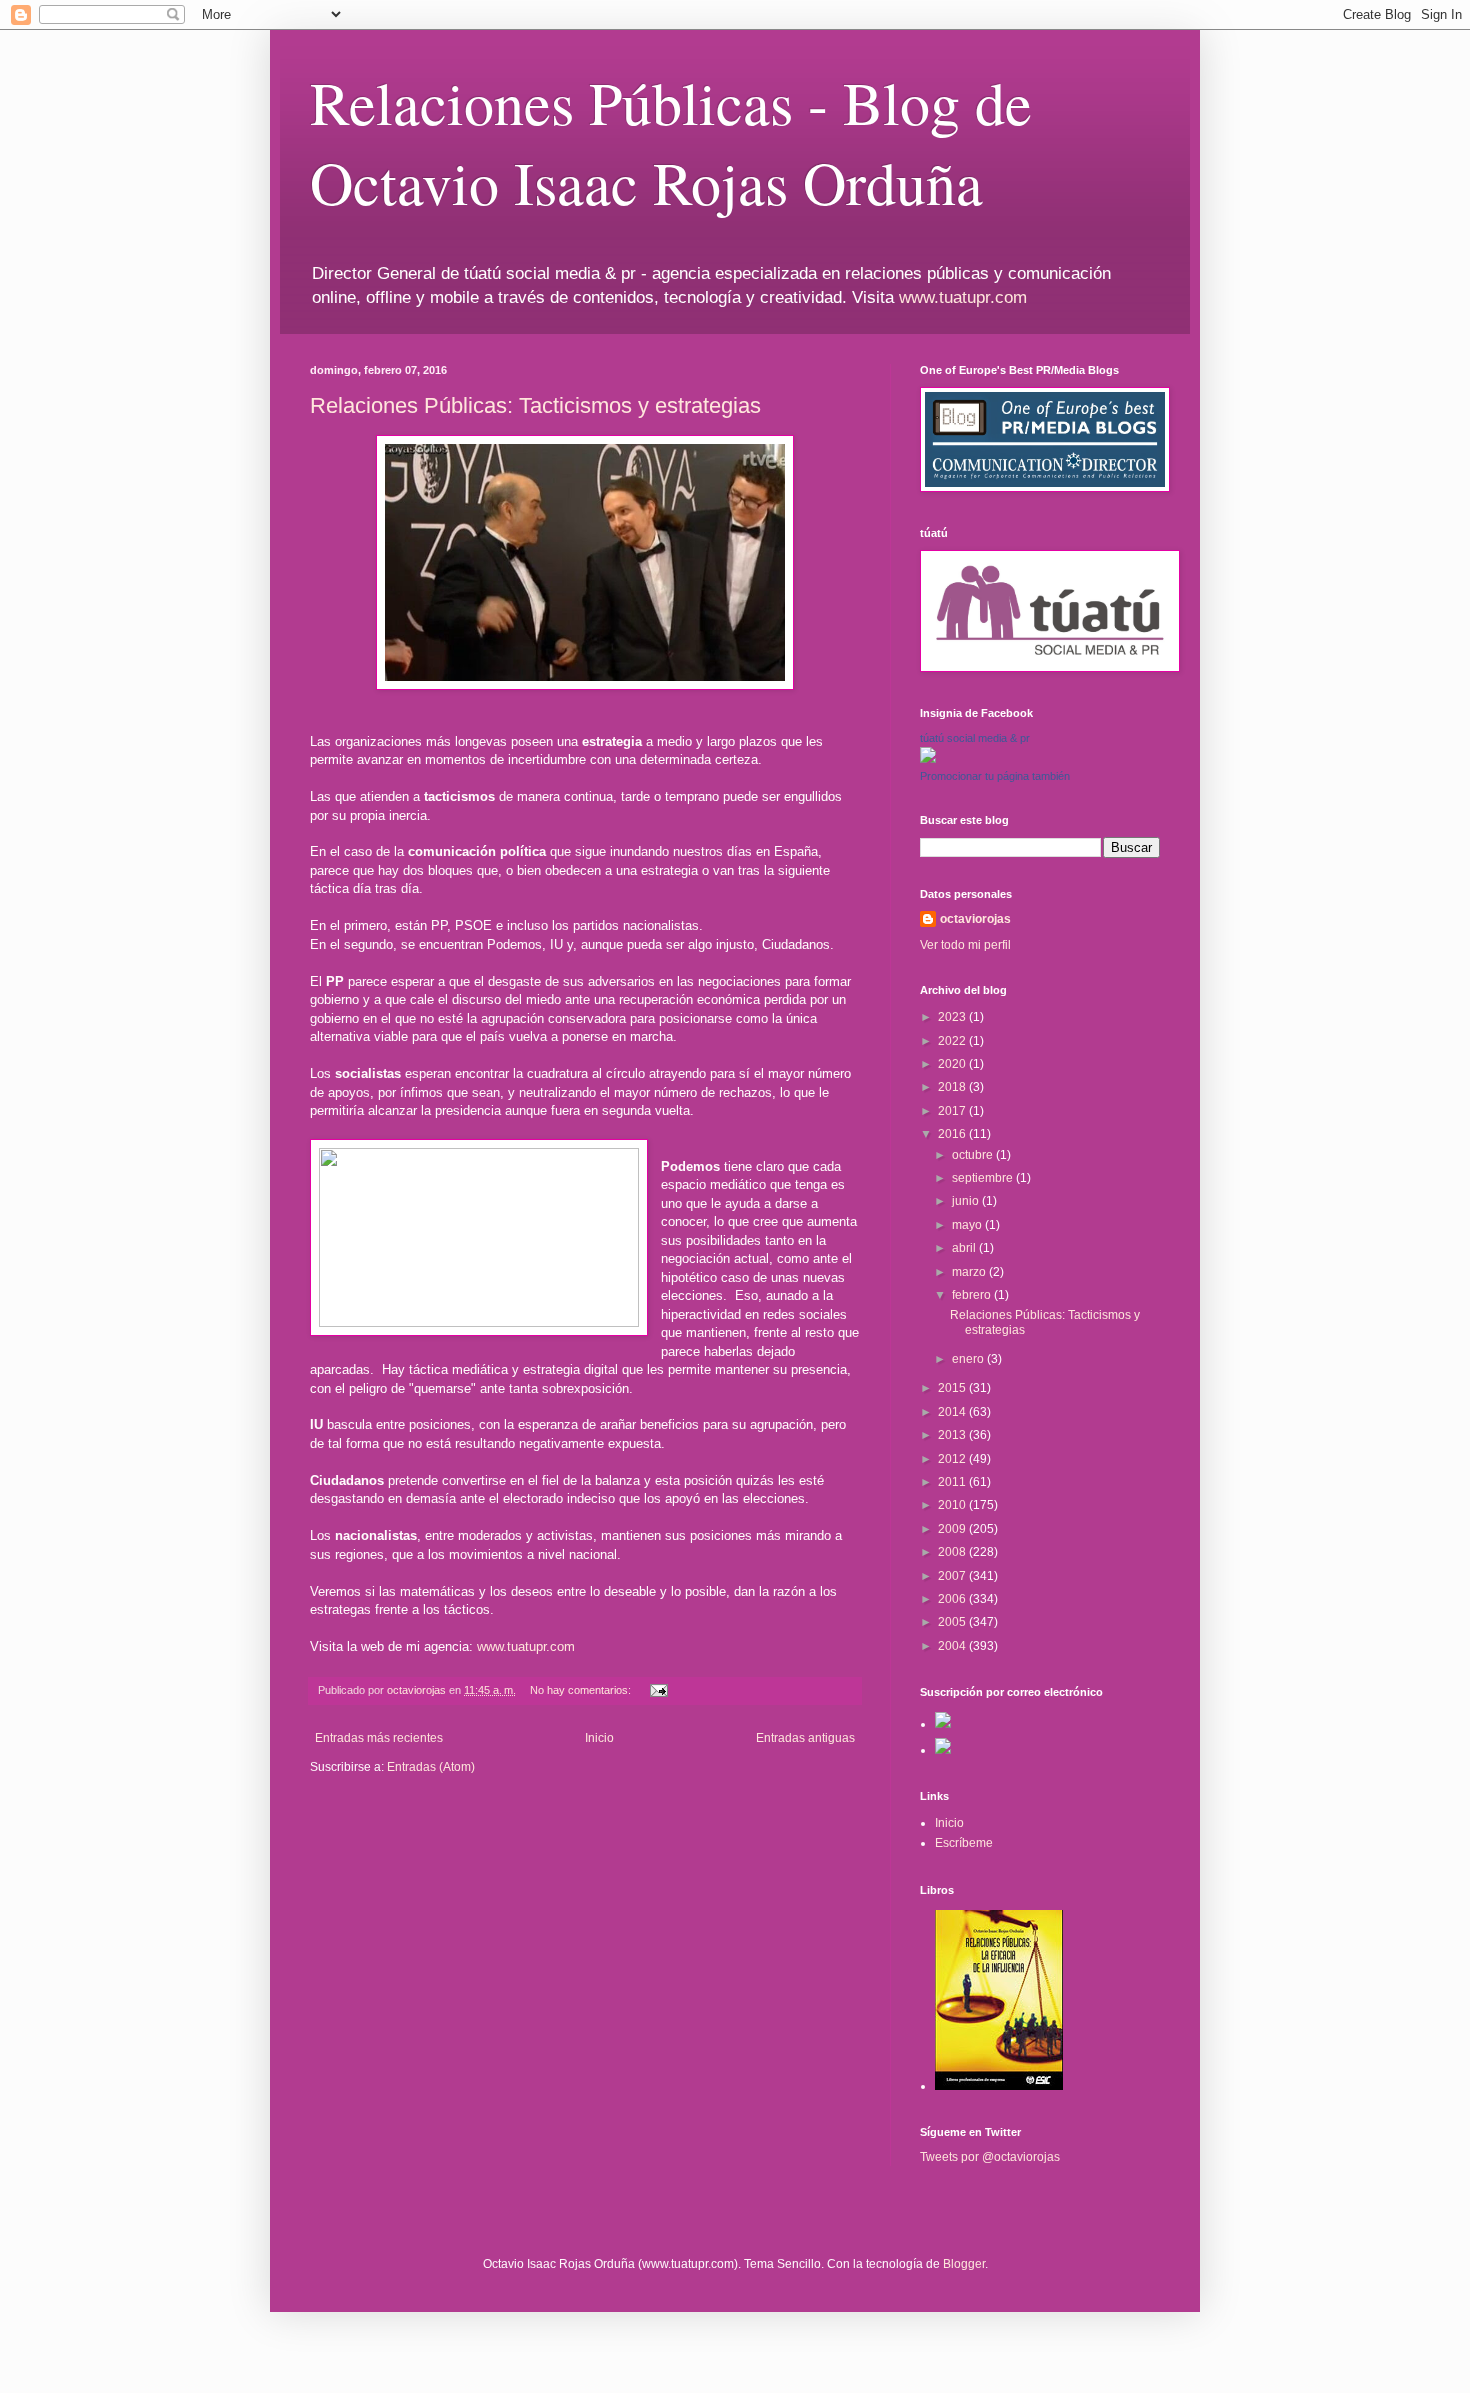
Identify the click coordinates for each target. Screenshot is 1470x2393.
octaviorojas (975, 919)
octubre (974, 1155)
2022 (953, 1041)
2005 (953, 1622)
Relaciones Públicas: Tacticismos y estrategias (535, 405)
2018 (953, 1087)
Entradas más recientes (379, 1738)
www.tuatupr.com (963, 297)
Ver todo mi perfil (965, 945)
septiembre (984, 1178)
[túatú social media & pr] (928, 759)
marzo (970, 1272)
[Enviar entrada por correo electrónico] (658, 1690)
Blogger (964, 2264)
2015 (953, 1388)
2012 (953, 1459)
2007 (953, 1576)
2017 (953, 1111)
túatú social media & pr (975, 738)
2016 (953, 1134)
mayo (968, 1225)
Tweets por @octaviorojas (990, 2157)
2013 (953, 1435)
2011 (953, 1482)
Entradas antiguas (805, 1738)
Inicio (599, 1738)
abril (965, 1248)
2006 (953, 1599)
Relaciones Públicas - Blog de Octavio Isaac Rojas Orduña (671, 142)
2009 (953, 1529)
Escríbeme (964, 1843)
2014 (953, 1412)
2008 (953, 1552)
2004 (953, 1646)
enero (969, 1359)
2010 (953, 1505)
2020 (953, 1064)
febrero (973, 1295)
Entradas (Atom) (431, 1767)
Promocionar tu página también (995, 776)
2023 (953, 1017)
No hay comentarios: (582, 1690)
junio (967, 1201)
